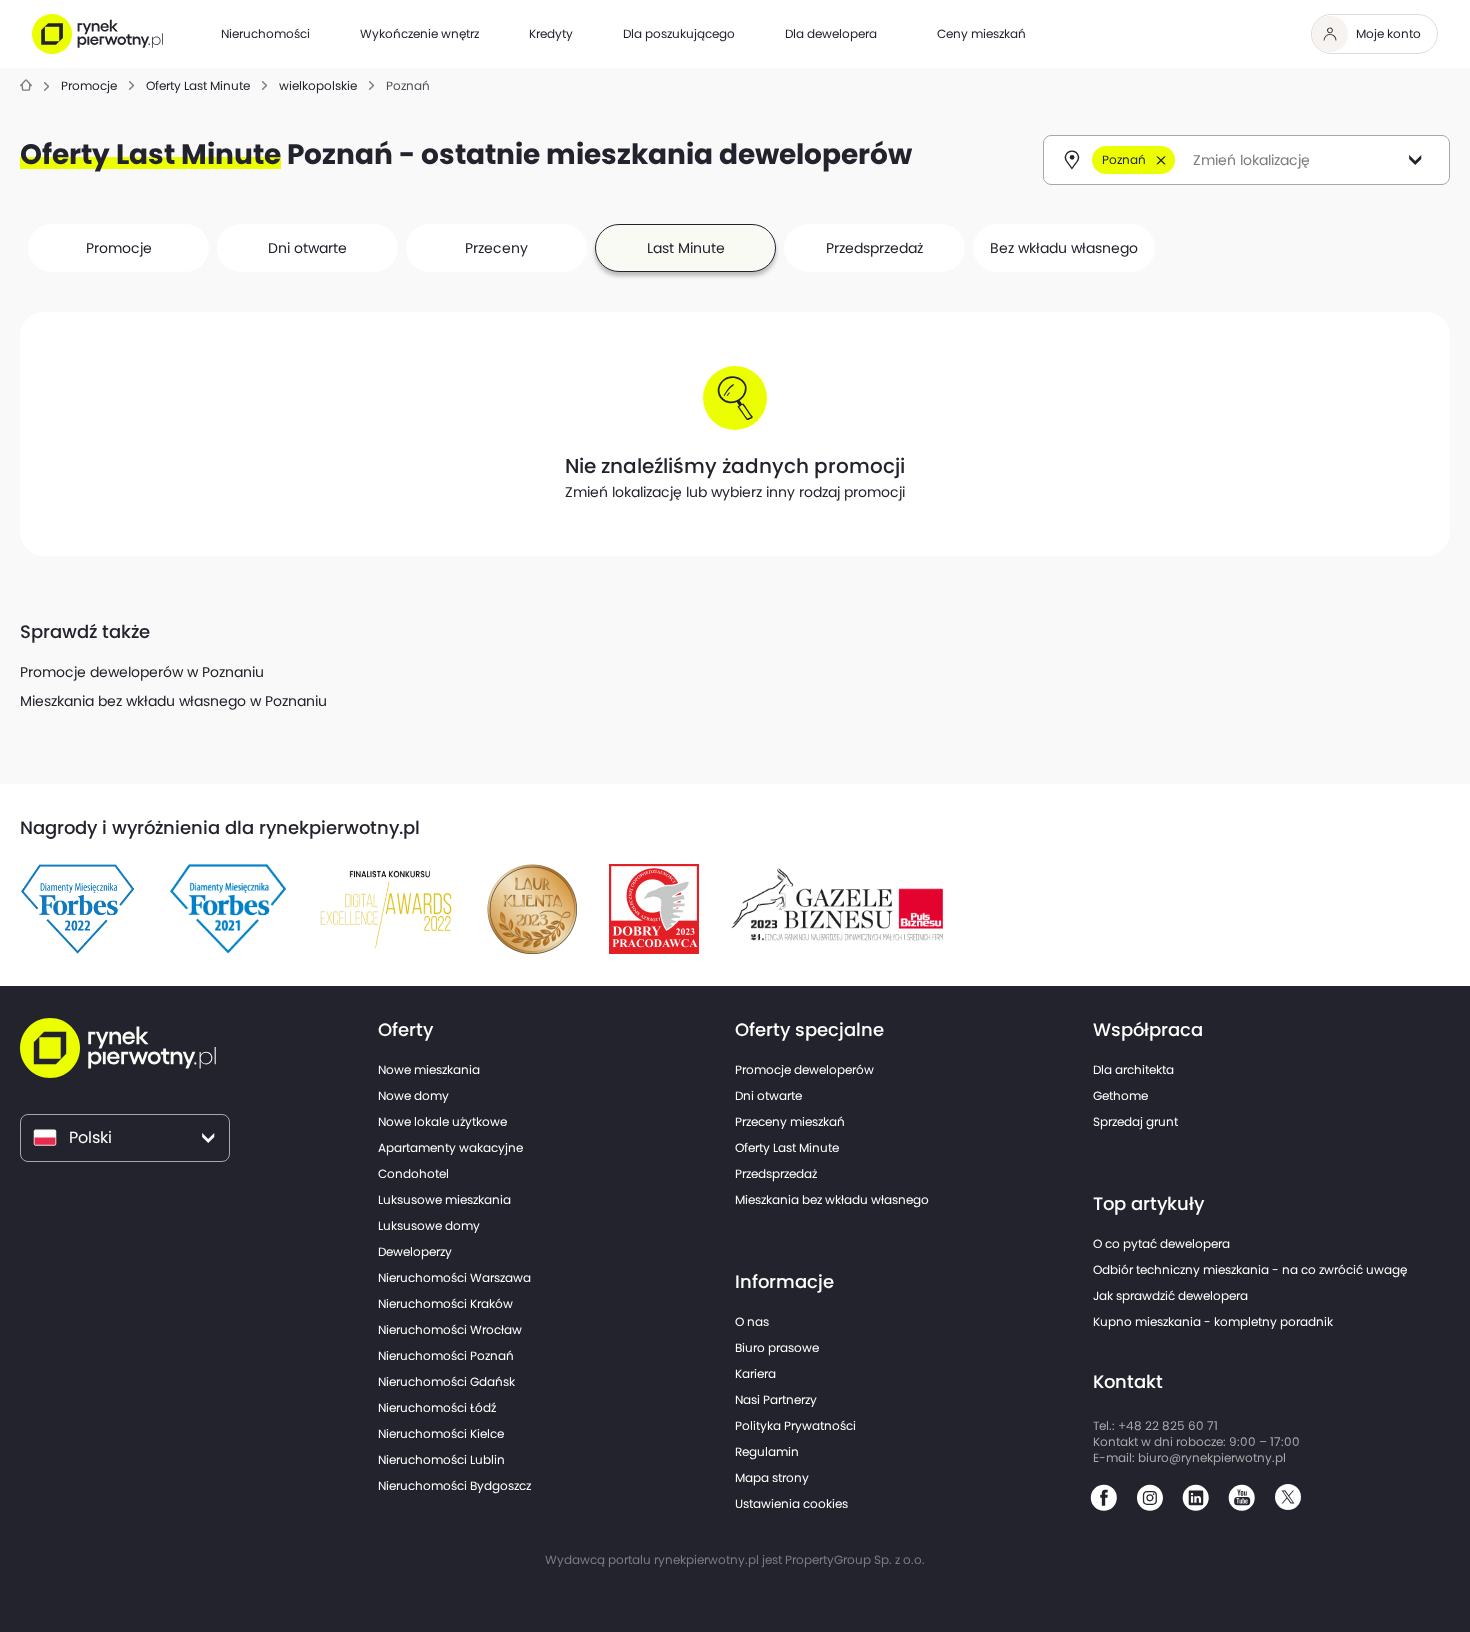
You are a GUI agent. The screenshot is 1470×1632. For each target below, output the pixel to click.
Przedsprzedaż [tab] (874, 248)
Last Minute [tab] (686, 248)
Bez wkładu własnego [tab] (1064, 248)
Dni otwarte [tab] (307, 248)
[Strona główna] (26, 86)
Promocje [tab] (119, 248)
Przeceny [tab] (496, 248)
